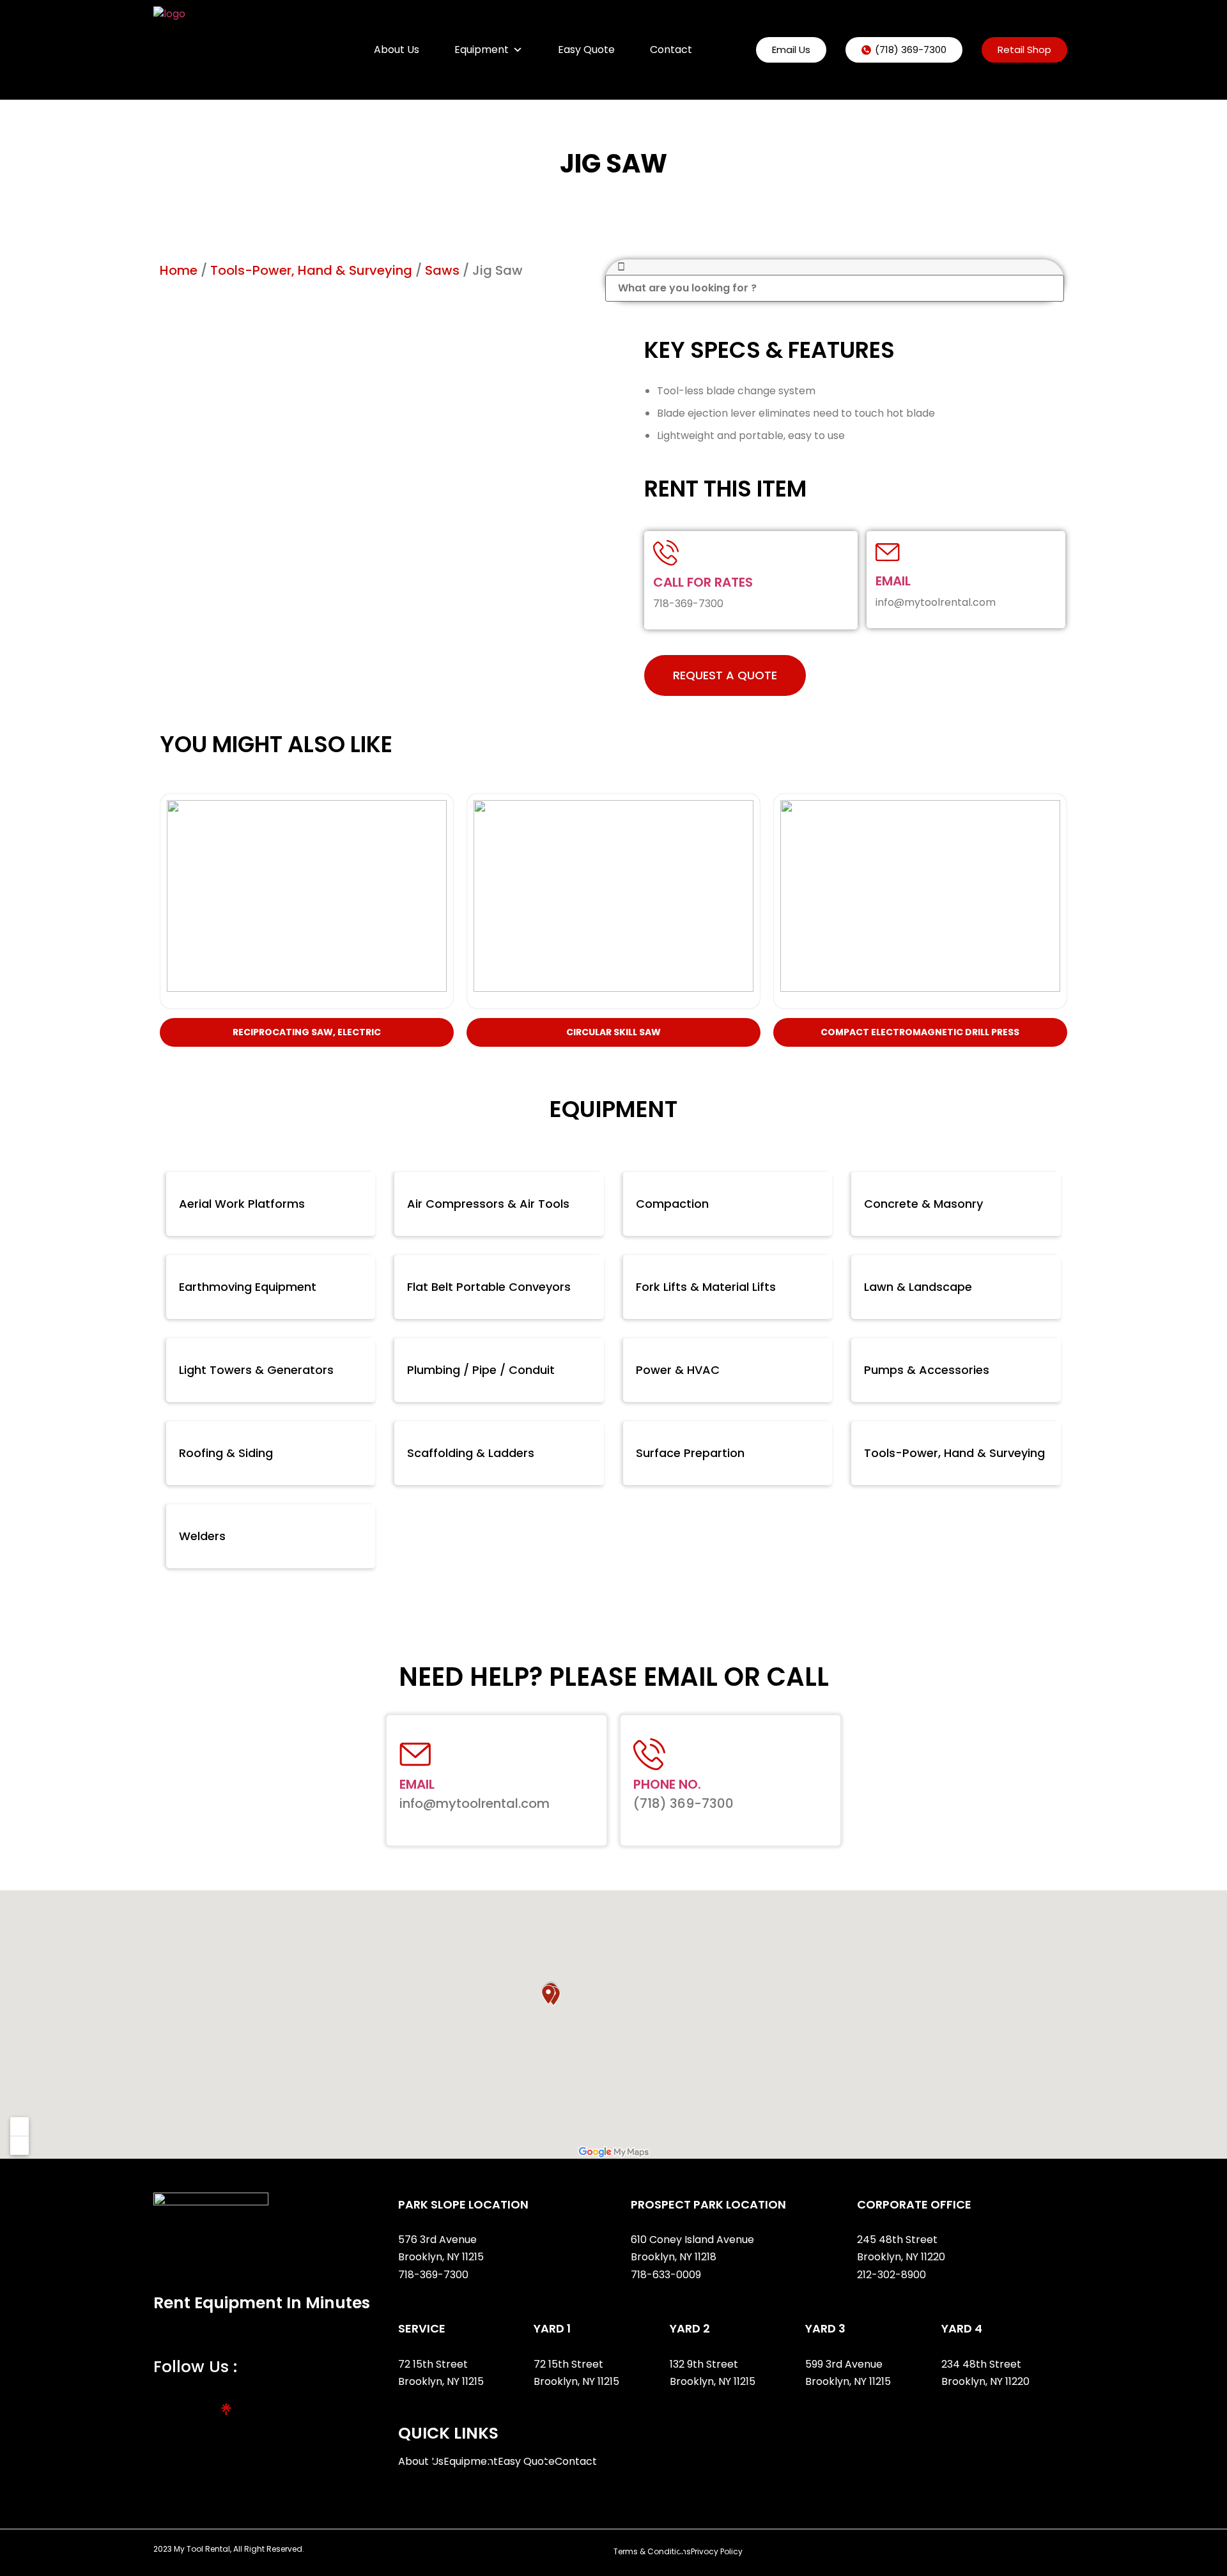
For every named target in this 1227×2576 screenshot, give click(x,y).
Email (893, 581)
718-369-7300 (435, 2275)
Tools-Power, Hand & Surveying (311, 270)
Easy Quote (586, 50)
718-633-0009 (666, 2275)
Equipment (482, 50)
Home (179, 270)
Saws (442, 270)
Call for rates (703, 582)
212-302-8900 (893, 2275)
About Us (397, 50)
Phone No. (667, 1784)
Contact (671, 50)
